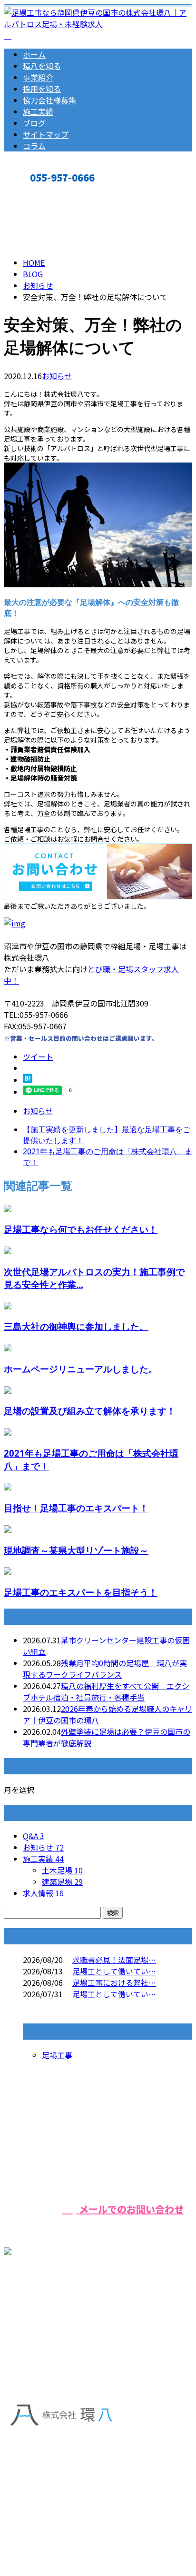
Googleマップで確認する (50, 2464)
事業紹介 (38, 77)
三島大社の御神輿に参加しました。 (76, 1326)
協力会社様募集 (49, 100)
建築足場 (62, 1882)
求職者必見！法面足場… (114, 1960)
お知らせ (57, 376)
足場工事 (57, 2055)
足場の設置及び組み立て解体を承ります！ (90, 1411)
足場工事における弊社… (114, 1982)
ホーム (34, 54)
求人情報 (43, 1893)
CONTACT (37, 193)
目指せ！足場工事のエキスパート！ (76, 1508)
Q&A (34, 1836)
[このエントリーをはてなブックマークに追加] (28, 1080)
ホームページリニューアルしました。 (81, 1369)
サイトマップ (46, 134)
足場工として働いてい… (114, 1971)
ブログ (34, 123)
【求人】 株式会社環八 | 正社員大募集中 (73, 2521)
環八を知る (42, 66)
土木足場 (62, 1870)
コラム (34, 146)
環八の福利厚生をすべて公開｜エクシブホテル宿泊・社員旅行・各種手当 (106, 1691)
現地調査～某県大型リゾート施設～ (76, 1550)
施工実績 (38, 111)
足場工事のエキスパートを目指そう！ (81, 1592)
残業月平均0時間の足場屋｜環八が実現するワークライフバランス (105, 1669)
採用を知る (42, 89)
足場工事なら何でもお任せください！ (81, 1229)
